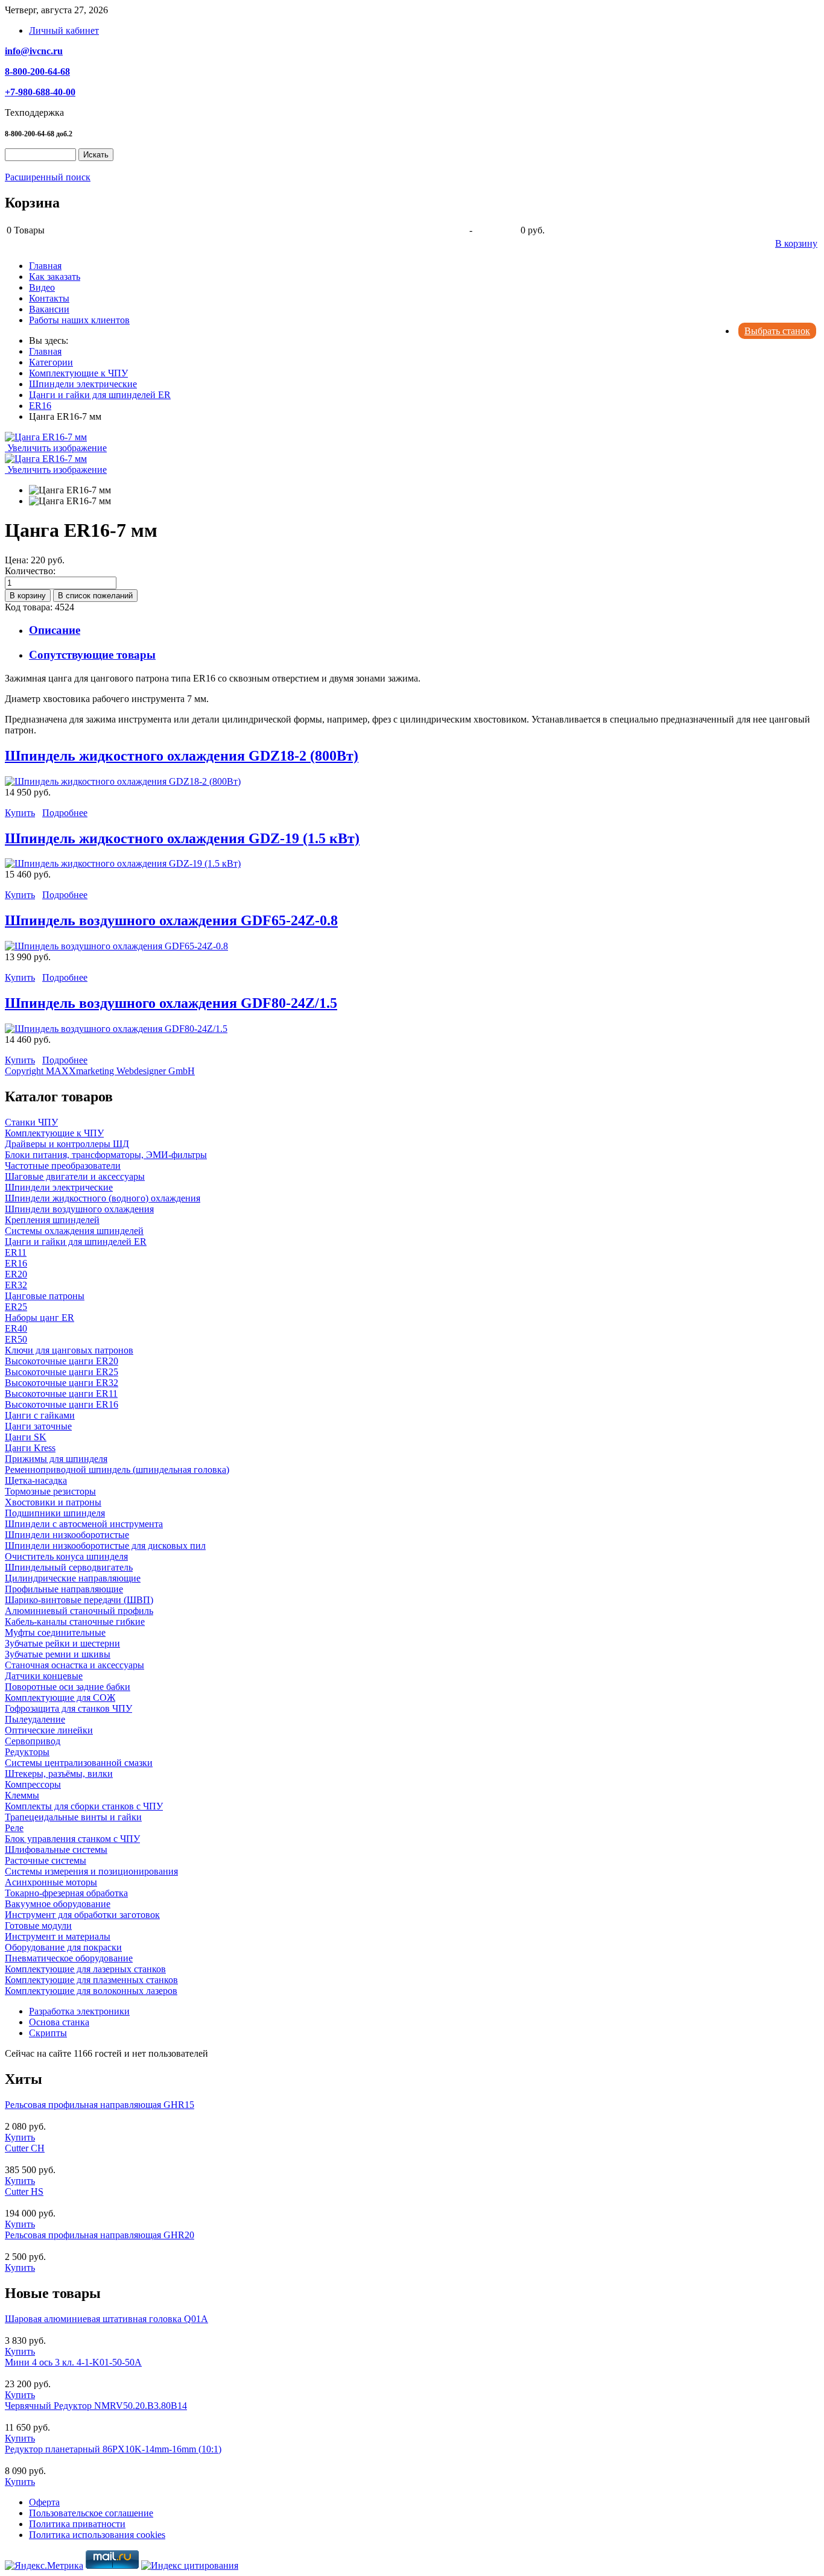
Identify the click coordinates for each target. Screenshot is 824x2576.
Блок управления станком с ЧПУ (72, 1839)
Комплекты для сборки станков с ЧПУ (84, 1806)
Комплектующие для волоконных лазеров (91, 1991)
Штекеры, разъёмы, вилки (59, 1774)
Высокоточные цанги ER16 (62, 1404)
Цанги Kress (30, 1448)
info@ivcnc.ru (34, 51)
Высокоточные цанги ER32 (62, 1383)
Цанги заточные (38, 1426)
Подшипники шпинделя (55, 1513)
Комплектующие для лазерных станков (85, 1969)
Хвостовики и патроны (53, 1502)
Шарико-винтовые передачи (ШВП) (79, 1600)
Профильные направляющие (64, 1589)
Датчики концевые (44, 1676)
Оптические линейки (49, 1730)
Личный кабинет (64, 30)
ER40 (16, 1328)
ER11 (16, 1252)
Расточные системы (46, 1860)
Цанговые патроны (45, 1296)
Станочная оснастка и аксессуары (74, 1665)
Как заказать (55, 277)
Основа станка (59, 2022)
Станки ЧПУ (31, 1122)
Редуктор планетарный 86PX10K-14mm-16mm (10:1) (113, 2449)
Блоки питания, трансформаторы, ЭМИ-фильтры (106, 1155)
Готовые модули (38, 1926)
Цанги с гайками (40, 1415)
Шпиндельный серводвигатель (69, 1567)
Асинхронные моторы (51, 1882)
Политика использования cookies (97, 2535)
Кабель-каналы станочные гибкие (75, 1622)
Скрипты (48, 2033)
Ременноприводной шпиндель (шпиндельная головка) (117, 1470)
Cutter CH (25, 2148)
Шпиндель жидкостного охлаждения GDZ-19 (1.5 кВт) (182, 838)
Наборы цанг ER (40, 1318)
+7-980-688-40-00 (40, 92)
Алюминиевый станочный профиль (79, 1611)
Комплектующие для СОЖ (60, 1698)
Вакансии (49, 309)
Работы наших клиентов (79, 320)
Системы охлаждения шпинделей (74, 1231)
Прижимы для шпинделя (56, 1459)
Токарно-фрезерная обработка (66, 1893)
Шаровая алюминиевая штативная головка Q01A (106, 2319)
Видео (42, 287)
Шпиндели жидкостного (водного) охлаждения (103, 1198)
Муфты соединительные (55, 1632)
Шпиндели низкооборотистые (67, 1535)
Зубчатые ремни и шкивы (58, 1654)
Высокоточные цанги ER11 (61, 1394)
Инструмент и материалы (58, 1936)
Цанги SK (26, 1437)
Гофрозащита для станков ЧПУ (68, 1708)
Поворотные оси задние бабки (68, 1687)
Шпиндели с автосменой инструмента (84, 1524)
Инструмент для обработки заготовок (82, 1915)
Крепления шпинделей (52, 1220)
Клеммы (22, 1795)
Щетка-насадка (36, 1480)
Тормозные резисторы (50, 1491)
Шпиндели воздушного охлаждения (79, 1209)
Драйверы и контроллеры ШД (67, 1144)
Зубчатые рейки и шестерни (62, 1643)
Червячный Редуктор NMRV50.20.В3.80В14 (96, 2406)
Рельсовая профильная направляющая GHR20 (100, 2235)
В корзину (796, 243)
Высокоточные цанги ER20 (62, 1361)
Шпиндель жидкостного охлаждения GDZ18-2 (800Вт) (182, 756)
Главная (45, 266)
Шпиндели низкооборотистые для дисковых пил (105, 1546)
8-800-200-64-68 (37, 71)
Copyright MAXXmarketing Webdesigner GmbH (100, 1071)
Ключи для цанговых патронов (69, 1350)
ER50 (16, 1339)
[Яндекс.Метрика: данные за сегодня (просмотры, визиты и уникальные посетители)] (44, 2566)
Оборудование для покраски (63, 1947)
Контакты (49, 298)
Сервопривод (33, 1741)
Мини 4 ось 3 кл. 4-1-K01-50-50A (73, 2362)
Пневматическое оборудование (69, 1958)
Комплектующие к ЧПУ (54, 1133)
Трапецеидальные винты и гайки (73, 1817)
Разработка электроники (79, 2011)
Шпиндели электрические (59, 1187)
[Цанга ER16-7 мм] (70, 490)
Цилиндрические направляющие (73, 1578)
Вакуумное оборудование (58, 1904)
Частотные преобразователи (63, 1166)
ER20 (16, 1274)
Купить (20, 813)
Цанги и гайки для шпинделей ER (76, 1242)
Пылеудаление (35, 1719)
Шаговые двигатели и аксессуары (75, 1176)
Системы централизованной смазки (79, 1763)
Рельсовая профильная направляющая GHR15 (100, 2105)
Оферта (44, 2502)
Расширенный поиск (48, 177)
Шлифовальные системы (56, 1850)
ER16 (16, 1263)
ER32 (16, 1285)
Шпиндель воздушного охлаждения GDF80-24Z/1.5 (171, 1003)
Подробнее (65, 813)
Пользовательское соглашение (91, 2513)
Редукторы (27, 1752)
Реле (14, 1828)
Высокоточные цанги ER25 (62, 1372)
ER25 (16, 1307)
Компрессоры (33, 1784)
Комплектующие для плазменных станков (91, 1980)
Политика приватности (77, 2524)
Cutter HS (24, 2191)
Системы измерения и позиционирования (91, 1871)
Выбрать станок (777, 331)
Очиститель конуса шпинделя (66, 1556)
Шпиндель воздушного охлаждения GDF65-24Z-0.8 (171, 920)
